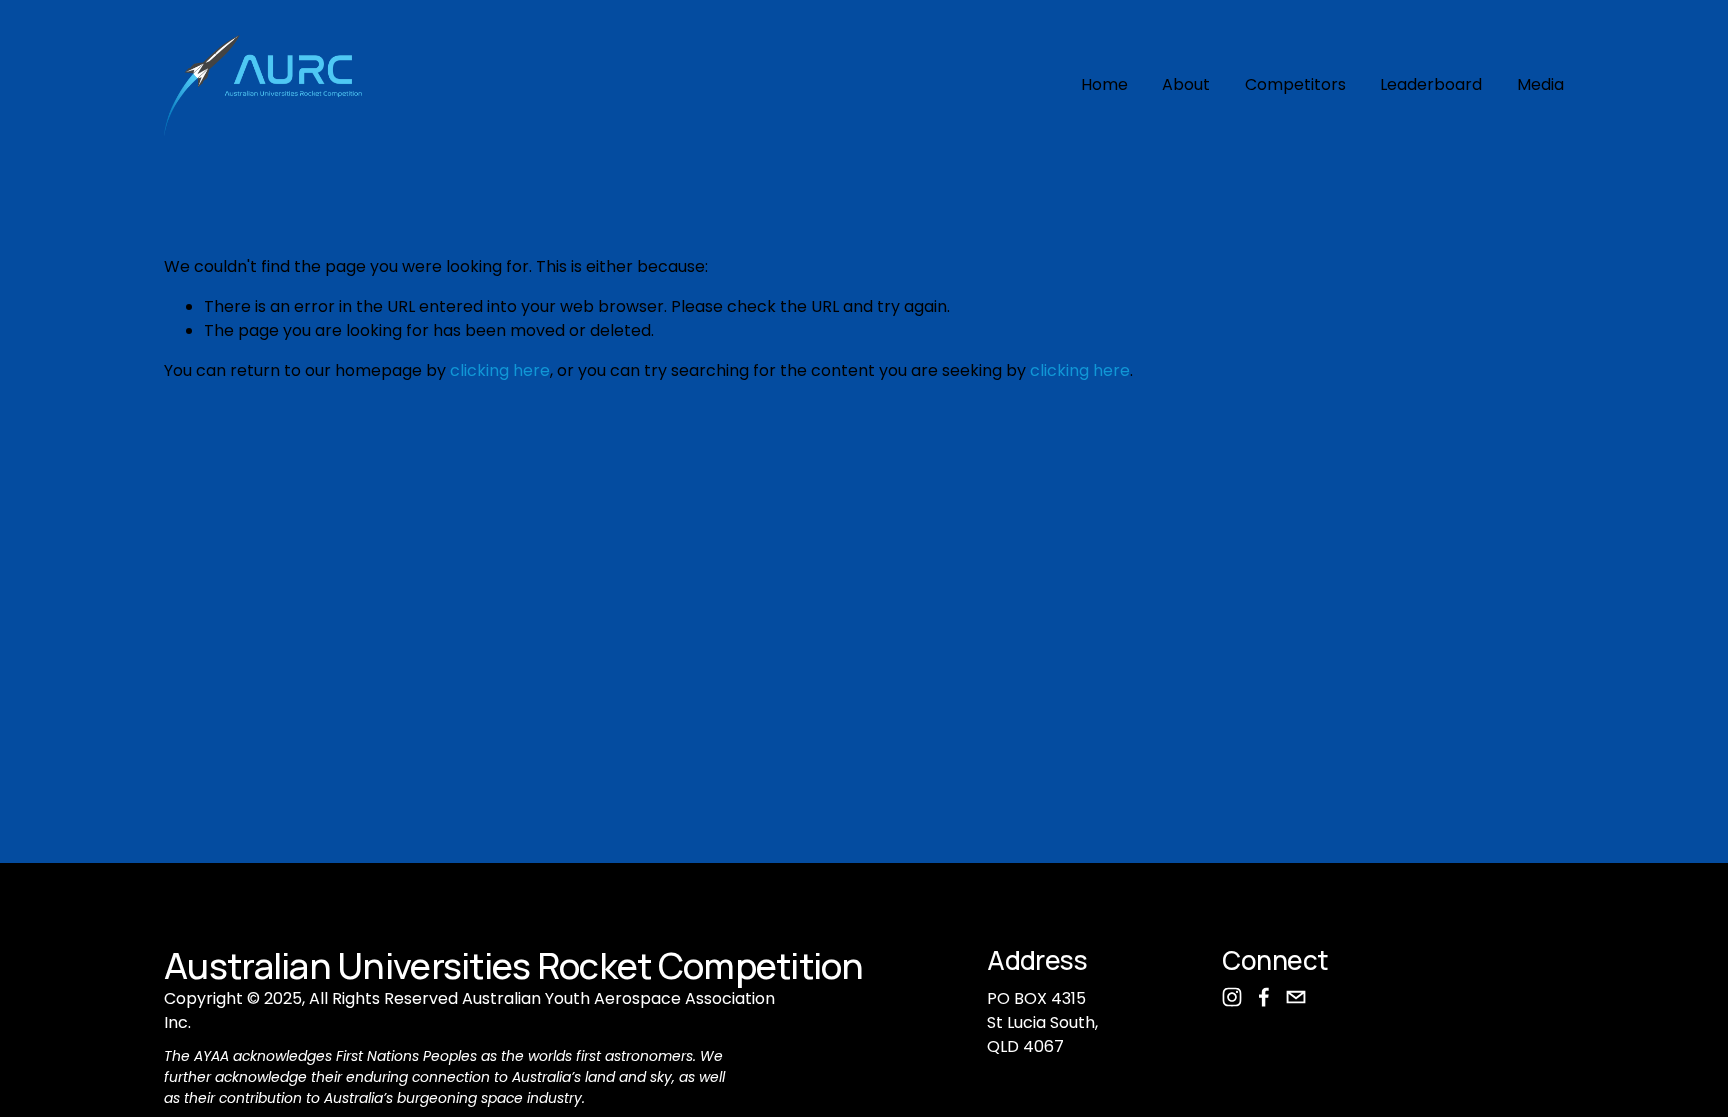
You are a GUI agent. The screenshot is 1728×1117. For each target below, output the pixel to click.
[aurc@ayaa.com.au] (1296, 997)
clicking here (500, 370)
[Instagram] (1232, 997)
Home (1104, 84)
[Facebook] (1264, 997)
